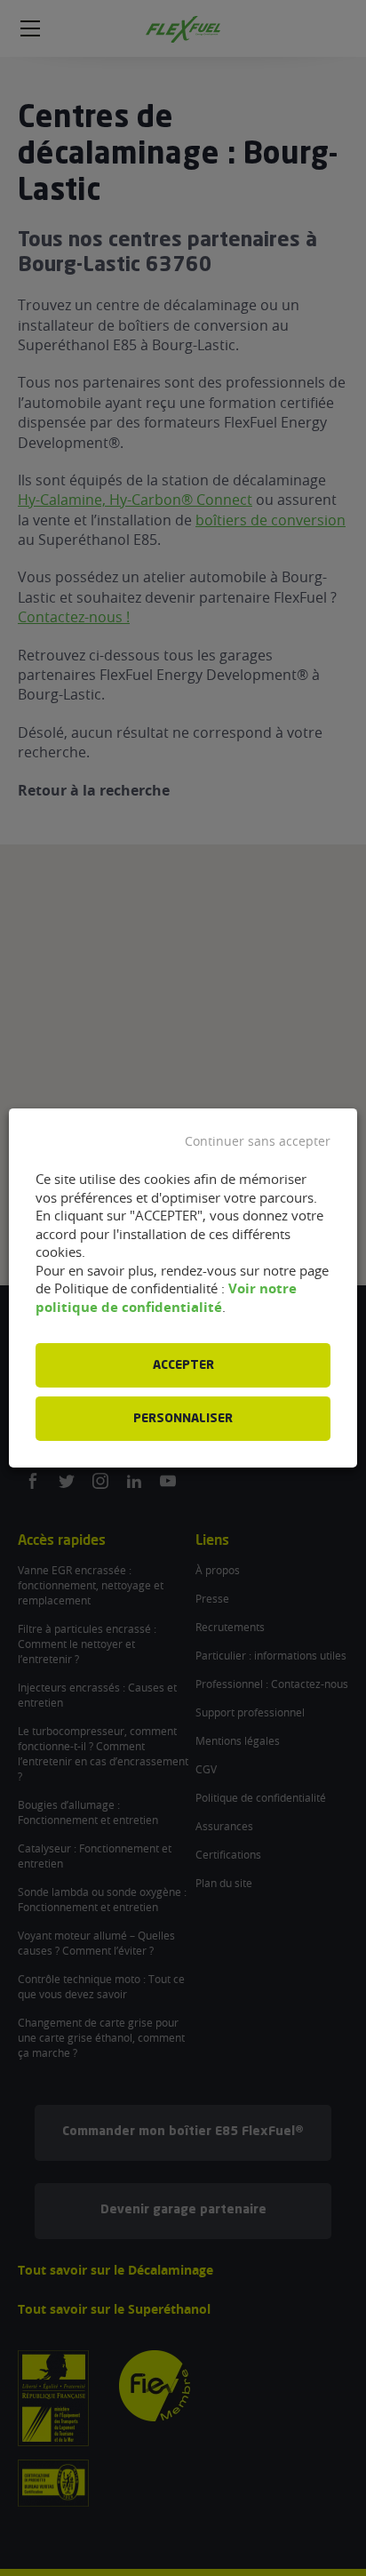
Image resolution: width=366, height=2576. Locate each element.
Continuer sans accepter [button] (258, 1141)
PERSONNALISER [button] (183, 1419)
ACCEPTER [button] (183, 1365)
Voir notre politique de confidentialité (166, 1298)
